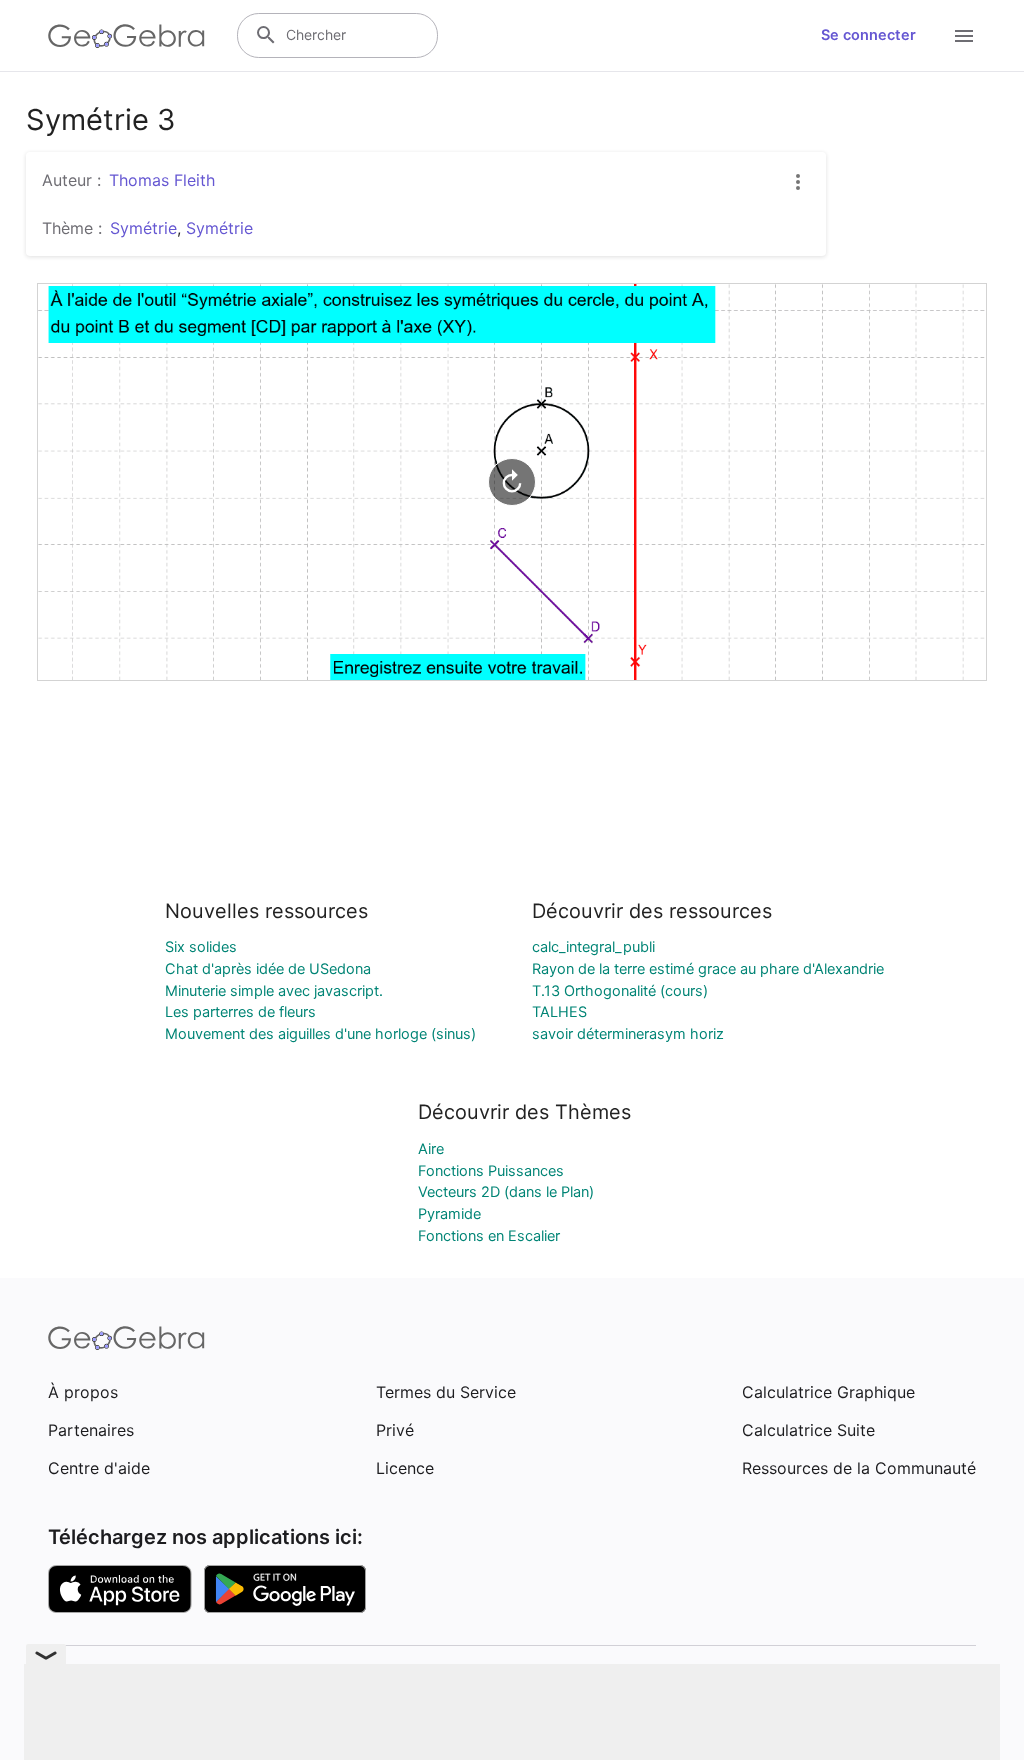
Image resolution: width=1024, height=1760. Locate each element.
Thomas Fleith (162, 180)
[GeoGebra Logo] (126, 36)
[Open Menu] (964, 36)
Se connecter (868, 35)
